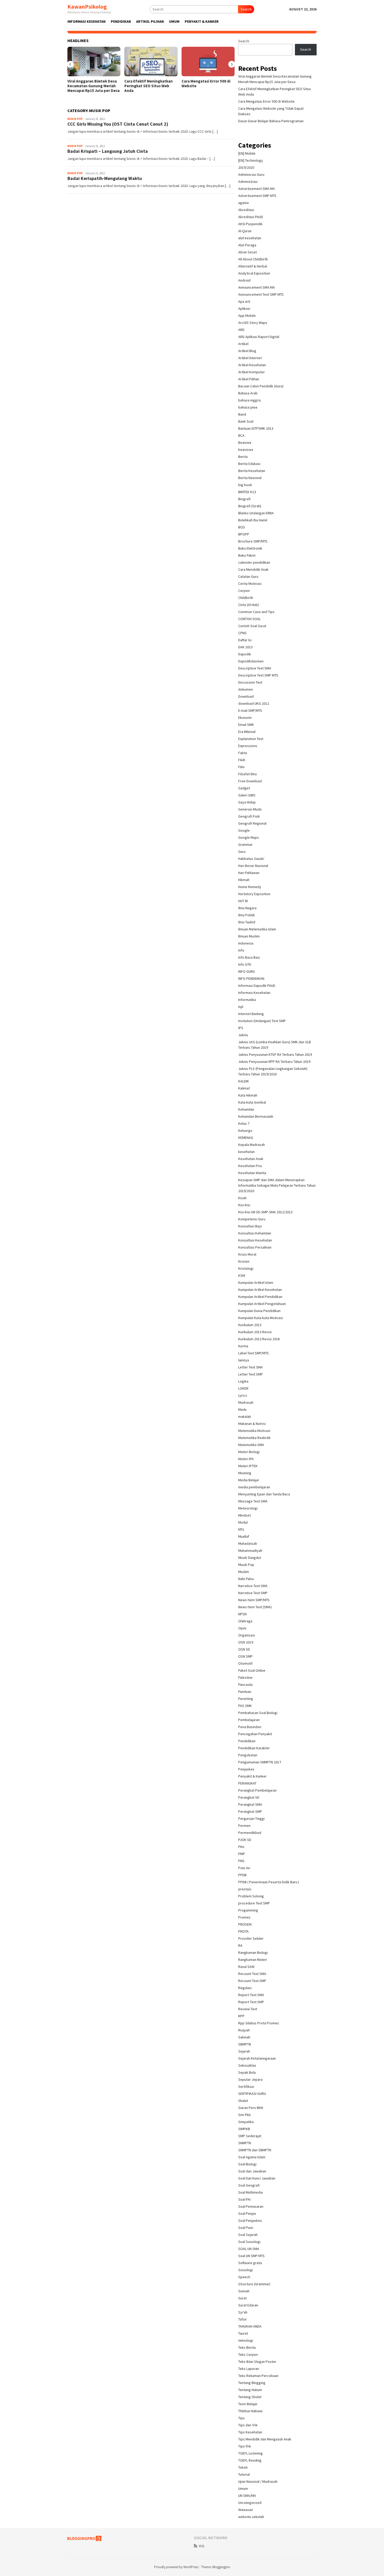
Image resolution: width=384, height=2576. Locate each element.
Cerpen (244, 591)
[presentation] (70, 64)
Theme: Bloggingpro (216, 2567)
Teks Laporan (249, 2369)
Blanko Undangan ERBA (256, 513)
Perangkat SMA (250, 1804)
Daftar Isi (245, 640)
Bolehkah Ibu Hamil (253, 520)
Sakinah (244, 2037)
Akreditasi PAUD (251, 217)
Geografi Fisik (249, 816)
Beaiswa (245, 442)
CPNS (242, 633)
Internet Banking (251, 1014)
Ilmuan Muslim (249, 936)
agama (243, 203)
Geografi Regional (252, 823)
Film (241, 767)
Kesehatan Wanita (252, 1173)
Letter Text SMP (251, 1374)
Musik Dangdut (250, 1558)
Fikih (242, 760)
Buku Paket (247, 555)
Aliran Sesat (248, 252)
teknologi (246, 2340)
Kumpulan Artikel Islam (256, 1283)
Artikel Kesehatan (252, 365)
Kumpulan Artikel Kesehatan (260, 1290)
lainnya (244, 1360)
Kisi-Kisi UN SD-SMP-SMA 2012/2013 (265, 1212)
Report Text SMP (251, 2002)
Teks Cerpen (248, 2354)
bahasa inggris (250, 400)
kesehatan (246, 1152)
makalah (245, 1417)
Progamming (248, 1910)
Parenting (246, 1699)
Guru (242, 852)
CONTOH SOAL (249, 619)
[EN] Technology (251, 160)
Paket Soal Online (252, 1670)
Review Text (248, 2009)
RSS (202, 2546)
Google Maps (249, 837)
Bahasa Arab (248, 393)
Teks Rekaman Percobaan (258, 2376)
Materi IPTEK (248, 1466)
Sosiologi (246, 2270)
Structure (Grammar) (254, 2284)
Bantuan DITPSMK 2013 (256, 428)
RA (240, 1945)
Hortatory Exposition (254, 894)
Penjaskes (246, 1769)
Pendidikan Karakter (254, 1748)
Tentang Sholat (250, 2397)
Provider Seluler (251, 1938)
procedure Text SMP (254, 1903)
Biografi (244, 499)
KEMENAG (246, 1138)
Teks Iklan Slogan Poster (257, 2362)
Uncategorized (250, 2503)
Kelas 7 (244, 1123)
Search (246, 9)
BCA (241, 435)
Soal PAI (244, 2199)
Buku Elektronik (250, 548)
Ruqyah (244, 2030)
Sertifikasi (246, 2087)
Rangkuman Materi (253, 1960)
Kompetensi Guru (252, 1219)
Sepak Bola (247, 2072)
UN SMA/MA (247, 2496)
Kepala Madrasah (252, 1145)
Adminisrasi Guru (251, 174)
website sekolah (251, 2517)
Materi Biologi (249, 1452)
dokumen (246, 689)
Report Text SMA (251, 1995)
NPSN (242, 1614)
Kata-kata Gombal (252, 1102)
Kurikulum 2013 (250, 1325)
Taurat (243, 2333)
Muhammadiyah (250, 1551)
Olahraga (245, 1621)
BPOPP (244, 534)
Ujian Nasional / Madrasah (258, 2481)
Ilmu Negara (247, 908)
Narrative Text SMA (253, 1586)
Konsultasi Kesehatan (255, 1240)
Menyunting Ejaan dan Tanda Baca (264, 1494)
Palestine (245, 1677)
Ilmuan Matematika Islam (257, 929)
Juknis (243, 1035)
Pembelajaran (249, 1720)
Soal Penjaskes (250, 2221)
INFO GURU (247, 971)
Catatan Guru (248, 576)
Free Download (250, 781)
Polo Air (244, 1868)
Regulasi (245, 1988)
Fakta (243, 753)
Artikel (243, 344)
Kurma (243, 1346)
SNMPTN (245, 2143)
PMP (242, 1854)
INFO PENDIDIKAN (251, 978)
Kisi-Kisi (244, 1205)
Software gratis (250, 2263)
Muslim (244, 1572)
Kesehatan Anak (251, 1159)
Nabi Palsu (246, 1579)
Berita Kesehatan (252, 471)
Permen (244, 1826)
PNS (241, 1861)
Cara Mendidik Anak (253, 569)
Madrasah (246, 1402)
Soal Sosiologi (249, 2242)
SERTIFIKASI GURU (252, 2094)
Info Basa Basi (249, 957)
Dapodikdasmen (251, 661)
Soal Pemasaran (251, 2206)
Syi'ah (243, 2312)
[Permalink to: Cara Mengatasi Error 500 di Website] (208, 62)
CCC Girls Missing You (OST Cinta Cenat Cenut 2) (118, 124)
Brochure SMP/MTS (253, 541)
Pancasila (245, 1685)
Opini (242, 1628)
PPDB (242, 1875)
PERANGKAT (247, 1783)
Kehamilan (246, 1109)
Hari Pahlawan (249, 873)
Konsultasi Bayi (250, 1226)
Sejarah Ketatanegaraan (257, 2058)
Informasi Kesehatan (254, 993)
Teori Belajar (248, 2404)
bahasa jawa (248, 407)
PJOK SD (245, 1840)
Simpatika (246, 2122)
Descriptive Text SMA (255, 668)
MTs (241, 1529)
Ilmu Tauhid (247, 922)
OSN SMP (245, 1656)
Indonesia (246, 943)
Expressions (248, 746)
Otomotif (245, 1663)
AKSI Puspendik (250, 224)
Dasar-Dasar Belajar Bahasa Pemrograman (271, 121)
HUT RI (243, 901)
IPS (241, 1028)
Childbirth (246, 598)
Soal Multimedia (251, 2192)
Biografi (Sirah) (250, 506)
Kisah (242, 1198)
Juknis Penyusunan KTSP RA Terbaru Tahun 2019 (275, 1054)
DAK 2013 (245, 647)
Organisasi (247, 1635)
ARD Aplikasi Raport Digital (259, 337)
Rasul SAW (246, 1967)
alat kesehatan (250, 238)
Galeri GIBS (247, 795)
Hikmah (244, 880)
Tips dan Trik (248, 2425)
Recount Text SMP (252, 1981)
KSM (242, 1275)
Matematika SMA (251, 1445)
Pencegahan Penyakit (255, 1734)
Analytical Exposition (254, 273)
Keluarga (245, 1130)
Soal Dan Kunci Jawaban (257, 2178)
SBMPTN (245, 2044)
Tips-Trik (245, 2446)
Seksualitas (247, 2065)
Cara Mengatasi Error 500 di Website (206, 84)
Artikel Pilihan (249, 379)
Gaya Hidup (247, 802)
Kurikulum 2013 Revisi (255, 1332)
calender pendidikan (254, 562)
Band (242, 414)
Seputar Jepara (250, 2079)
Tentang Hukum (250, 2390)
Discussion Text (250, 682)
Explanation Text (251, 739)
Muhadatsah (248, 1543)
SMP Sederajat (250, 2136)
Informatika (247, 1000)
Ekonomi (245, 718)
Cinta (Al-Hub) (249, 605)
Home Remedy (250, 887)
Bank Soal (246, 421)
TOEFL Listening (251, 2453)
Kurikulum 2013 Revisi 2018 (259, 1339)
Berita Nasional (250, 478)
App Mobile (247, 316)
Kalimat (244, 1088)
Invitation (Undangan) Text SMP (262, 1021)
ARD (241, 330)
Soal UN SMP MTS (251, 2256)
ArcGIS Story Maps (253, 323)
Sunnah (244, 2291)
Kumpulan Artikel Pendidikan (260, 1297)
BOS (242, 527)
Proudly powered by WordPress (176, 2567)
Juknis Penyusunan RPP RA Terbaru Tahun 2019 (274, 1062)
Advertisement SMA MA (257, 189)
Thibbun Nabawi (250, 2411)
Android (244, 280)
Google (244, 830)
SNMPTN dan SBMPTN (255, 2150)
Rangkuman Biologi (253, 1953)
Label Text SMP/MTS (254, 1353)
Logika (243, 1381)
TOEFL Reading (250, 2460)
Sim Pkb (245, 2115)
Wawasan (246, 2510)
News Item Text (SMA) (255, 1607)
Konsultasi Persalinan (255, 1247)
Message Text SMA (253, 1501)
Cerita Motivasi (250, 584)
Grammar (245, 844)
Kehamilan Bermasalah (256, 1116)
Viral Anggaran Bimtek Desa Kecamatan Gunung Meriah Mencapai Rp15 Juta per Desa (94, 86)
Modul (243, 1522)
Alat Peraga (247, 245)
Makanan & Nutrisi (252, 1424)
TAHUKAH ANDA (250, 2326)
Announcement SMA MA (257, 287)
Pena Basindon (250, 1727)
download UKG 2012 (254, 703)
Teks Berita (247, 2347)
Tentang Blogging (252, 2383)
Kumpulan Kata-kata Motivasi (261, 1318)
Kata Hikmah (248, 1095)
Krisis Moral (247, 1254)
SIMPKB (244, 2129)
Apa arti (244, 301)
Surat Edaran (248, 2305)
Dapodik (245, 654)
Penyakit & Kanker (252, 1776)
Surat (242, 2298)
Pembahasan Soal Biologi (258, 1713)
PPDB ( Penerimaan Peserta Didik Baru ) (269, 1882)
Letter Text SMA (251, 1367)
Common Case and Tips (256, 612)
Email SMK (246, 725)
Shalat (243, 2101)
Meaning (245, 1473)
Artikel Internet (250, 358)
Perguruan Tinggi (251, 1819)
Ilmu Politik (247, 915)
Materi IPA (246, 1459)
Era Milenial (247, 732)
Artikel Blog (247, 351)
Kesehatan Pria (250, 1166)
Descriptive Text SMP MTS (258, 675)
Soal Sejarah (248, 2235)
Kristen (244, 1261)
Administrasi (248, 182)
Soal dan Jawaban (252, 2171)
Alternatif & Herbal (253, 266)
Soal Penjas (247, 2213)
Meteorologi (248, 1508)
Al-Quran (245, 231)
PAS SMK (245, 1706)
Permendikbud (250, 1833)
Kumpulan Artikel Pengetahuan (262, 1304)
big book (245, 485)
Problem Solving (251, 1896)
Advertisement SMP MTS (257, 196)
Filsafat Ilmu (248, 774)
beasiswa (246, 450)
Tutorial (244, 2474)
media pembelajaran (254, 1487)
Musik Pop (75, 119)
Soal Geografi (249, 2185)
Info (241, 950)
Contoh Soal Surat (252, 626)
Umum (243, 2488)
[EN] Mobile (247, 153)
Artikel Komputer (252, 372)
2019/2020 (246, 167)
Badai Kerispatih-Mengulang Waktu (105, 178)
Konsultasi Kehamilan (255, 1233)
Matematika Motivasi (254, 1431)
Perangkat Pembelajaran (257, 1790)
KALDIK (244, 1081)
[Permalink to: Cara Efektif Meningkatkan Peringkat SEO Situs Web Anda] (151, 62)
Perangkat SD (249, 1797)
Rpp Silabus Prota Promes (259, 2023)
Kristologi (246, 1268)
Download (246, 696)
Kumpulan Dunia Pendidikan (259, 1311)
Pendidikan (247, 1741)
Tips (242, 2418)
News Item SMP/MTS (254, 1600)
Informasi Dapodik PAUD (257, 986)
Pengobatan (248, 1755)
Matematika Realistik (254, 1438)
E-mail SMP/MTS (250, 710)
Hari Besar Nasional (253, 866)
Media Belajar (249, 1480)
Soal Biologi (247, 2164)
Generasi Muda (250, 809)
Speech (244, 2277)
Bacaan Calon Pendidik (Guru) (261, 386)
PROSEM (245, 1924)
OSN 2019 (246, 1642)
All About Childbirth (253, 259)
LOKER (243, 1388)
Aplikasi (244, 308)
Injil (241, 1007)
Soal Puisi (246, 2228)
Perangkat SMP (250, 1811)
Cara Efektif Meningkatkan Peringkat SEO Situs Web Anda (149, 86)
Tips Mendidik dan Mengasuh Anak (265, 2439)
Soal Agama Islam (252, 2157)
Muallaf (244, 1536)
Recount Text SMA (252, 1974)
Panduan (245, 1692)
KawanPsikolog (87, 7)
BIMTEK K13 (247, 492)
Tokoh (243, 2467)
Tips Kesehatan (250, 2432)
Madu (242, 1409)
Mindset (245, 1515)
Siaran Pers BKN (251, 2108)
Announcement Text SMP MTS (261, 294)
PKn (241, 1847)
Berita (243, 457)
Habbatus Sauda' (251, 859)
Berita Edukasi (249, 464)
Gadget (244, 788)
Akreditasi (246, 210)
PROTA (243, 1931)
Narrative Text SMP (253, 1593)
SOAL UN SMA (249, 2249)
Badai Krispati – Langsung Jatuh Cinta (108, 151)
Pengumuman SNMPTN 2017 (260, 1762)
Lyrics (243, 1395)
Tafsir (243, 2319)
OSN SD (244, 1649)
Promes (244, 1917)
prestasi (245, 1889)
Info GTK (245, 964)
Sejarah (244, 2051)
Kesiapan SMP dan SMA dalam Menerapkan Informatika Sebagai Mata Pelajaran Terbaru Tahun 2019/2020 (277, 1185)
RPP (241, 2016)
